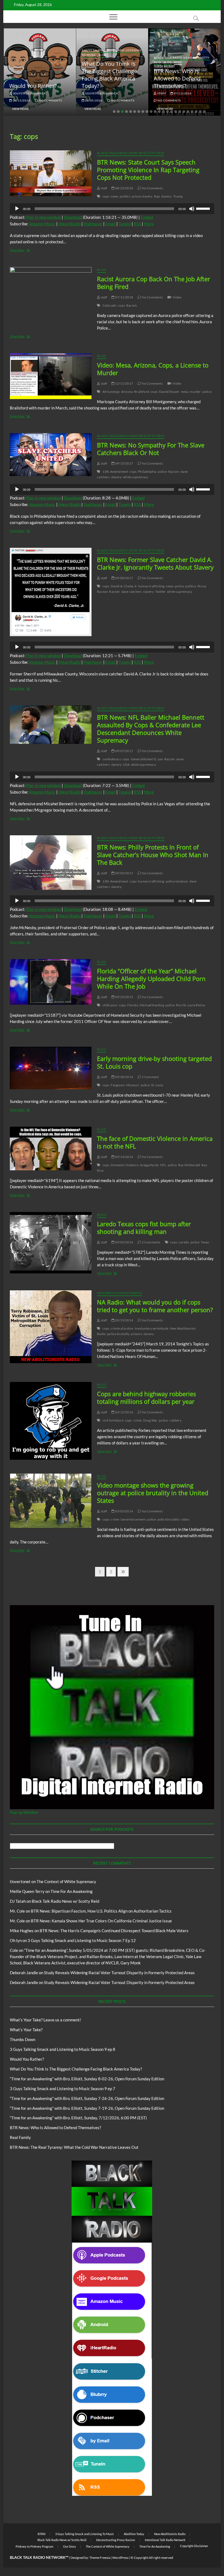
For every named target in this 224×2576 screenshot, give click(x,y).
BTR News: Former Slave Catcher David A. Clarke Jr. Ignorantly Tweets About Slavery (155, 563)
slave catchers (132, 592)
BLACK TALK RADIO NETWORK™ (39, 2557)
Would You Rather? (33, 86)
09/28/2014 (124, 1077)
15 (172, 112)
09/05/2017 (124, 873)
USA (126, 765)
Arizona (127, 392)
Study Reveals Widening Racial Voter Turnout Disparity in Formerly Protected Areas (119, 1973)
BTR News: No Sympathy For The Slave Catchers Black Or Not (151, 449)
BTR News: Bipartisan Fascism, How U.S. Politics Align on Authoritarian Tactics (101, 1911)
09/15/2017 (124, 463)
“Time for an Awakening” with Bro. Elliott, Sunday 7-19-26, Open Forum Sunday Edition (87, 2108)
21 (196, 112)
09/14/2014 (124, 1157)
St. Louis (157, 1085)
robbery (175, 1420)
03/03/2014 (124, 1511)
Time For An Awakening (72, 1891)
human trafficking (151, 586)
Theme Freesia (100, 2558)
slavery (166, 196)
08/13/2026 (21, 100)
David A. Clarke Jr (124, 586)
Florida (133, 1005)
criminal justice (122, 1328)
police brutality (118, 1334)
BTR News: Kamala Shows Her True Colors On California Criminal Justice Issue (101, 1921)
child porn (110, 1005)
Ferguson (118, 1085)
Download (73, 217)
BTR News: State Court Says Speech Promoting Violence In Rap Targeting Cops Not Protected (148, 170)
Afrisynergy (111, 392)
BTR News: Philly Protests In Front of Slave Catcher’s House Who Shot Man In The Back (153, 855)
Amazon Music (42, 224)
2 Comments (151, 1242)
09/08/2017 (124, 578)
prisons (136, 1334)
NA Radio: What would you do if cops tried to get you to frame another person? (155, 1306)
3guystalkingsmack (29, 93)
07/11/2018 (124, 297)
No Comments (50, 100)
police (207, 392)
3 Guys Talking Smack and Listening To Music (85, 2534)
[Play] (17, 209)
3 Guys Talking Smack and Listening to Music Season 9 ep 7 (63, 2089)
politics (125, 196)
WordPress (120, 2558)
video (185, 1519)
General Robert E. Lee (147, 759)
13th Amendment (115, 472)
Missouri (133, 1085)
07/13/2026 (182, 93)
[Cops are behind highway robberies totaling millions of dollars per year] (51, 1421)
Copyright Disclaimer (194, 2546)
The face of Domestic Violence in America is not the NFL (155, 1142)
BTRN (178, 62)
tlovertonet (20, 1881)
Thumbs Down (23, 2039)
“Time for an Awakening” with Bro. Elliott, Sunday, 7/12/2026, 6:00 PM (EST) (78, 2118)
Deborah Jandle (24, 1973)
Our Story (70, 2546)
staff (161, 93)
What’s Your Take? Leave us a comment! (45, 2020)
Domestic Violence (124, 1165)
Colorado (110, 305)
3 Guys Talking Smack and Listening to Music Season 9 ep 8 (63, 2049)
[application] (112, 209)
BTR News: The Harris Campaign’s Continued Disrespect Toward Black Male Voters (114, 1931)
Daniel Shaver (169, 392)
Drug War (150, 1420)
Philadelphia (147, 472)
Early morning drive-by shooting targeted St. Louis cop (154, 1062)
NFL (163, 1165)
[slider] (204, 208)
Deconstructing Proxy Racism (116, 2540)
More (149, 224)
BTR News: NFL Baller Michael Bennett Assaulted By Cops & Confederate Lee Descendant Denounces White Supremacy (151, 729)
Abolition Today (134, 2534)
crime (138, 1420)
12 (159, 112)
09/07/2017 (124, 751)
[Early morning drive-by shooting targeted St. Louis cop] (51, 1068)
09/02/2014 (124, 1242)
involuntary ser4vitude (151, 1328)
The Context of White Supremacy (66, 1881)
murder (195, 392)
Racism (132, 305)
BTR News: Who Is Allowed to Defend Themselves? (177, 78)
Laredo (184, 1242)
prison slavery (142, 196)
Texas (205, 1242)
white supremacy (135, 477)
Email (110, 224)
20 (192, 112)
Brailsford (142, 392)
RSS (137, 224)
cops (106, 196)
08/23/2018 (124, 188)
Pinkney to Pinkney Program (34, 2546)
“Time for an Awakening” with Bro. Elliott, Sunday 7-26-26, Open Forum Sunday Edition (87, 2098)
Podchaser (93, 224)
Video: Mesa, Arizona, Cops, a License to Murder (153, 369)
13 (163, 112)
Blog (13, 77)
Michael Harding (152, 1005)
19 (188, 112)
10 (151, 112)
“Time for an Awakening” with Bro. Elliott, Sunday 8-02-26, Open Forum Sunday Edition (87, 2079)
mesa (185, 392)
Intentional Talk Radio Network (165, 2540)
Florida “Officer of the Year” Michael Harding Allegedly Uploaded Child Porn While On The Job (151, 979)
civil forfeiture (113, 1420)
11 (155, 112)
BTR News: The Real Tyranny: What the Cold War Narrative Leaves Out (74, 2147)
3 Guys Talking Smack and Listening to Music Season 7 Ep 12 (82, 1940)
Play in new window (44, 217)
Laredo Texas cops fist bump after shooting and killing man (144, 1228)
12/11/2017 (124, 383)
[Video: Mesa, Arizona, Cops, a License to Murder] (51, 376)
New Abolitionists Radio (120, 1293)
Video (177, 297)
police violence (177, 881)
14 (167, 112)
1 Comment (150, 1077)
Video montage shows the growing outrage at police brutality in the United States (153, 1493)
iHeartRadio (70, 224)
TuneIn (125, 224)
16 (176, 112)
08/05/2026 (94, 100)
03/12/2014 (124, 1412)
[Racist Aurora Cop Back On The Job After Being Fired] (51, 298)
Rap (157, 196)
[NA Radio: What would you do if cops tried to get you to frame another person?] (51, 1327)
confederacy (112, 759)
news (114, 196)
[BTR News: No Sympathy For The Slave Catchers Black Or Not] (51, 455)
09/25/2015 (124, 997)
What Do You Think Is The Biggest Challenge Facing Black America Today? (109, 75)
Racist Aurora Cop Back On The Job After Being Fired (154, 283)
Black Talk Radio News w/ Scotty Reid (131, 153)
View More (20, 109)
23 (204, 112)
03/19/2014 (124, 1320)
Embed (147, 217)
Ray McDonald (189, 1165)
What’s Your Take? (26, 2030)
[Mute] (192, 209)
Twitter (160, 592)
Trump (178, 196)
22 (200, 112)
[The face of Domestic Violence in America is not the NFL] (51, 1148)
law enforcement (133, 1519)
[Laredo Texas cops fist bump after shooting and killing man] (51, 1243)
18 (184, 112)
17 (180, 112)
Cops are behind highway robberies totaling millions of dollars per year (146, 1398)
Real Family (20, 2137)
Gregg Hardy (149, 1165)
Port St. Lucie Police (190, 1005)
